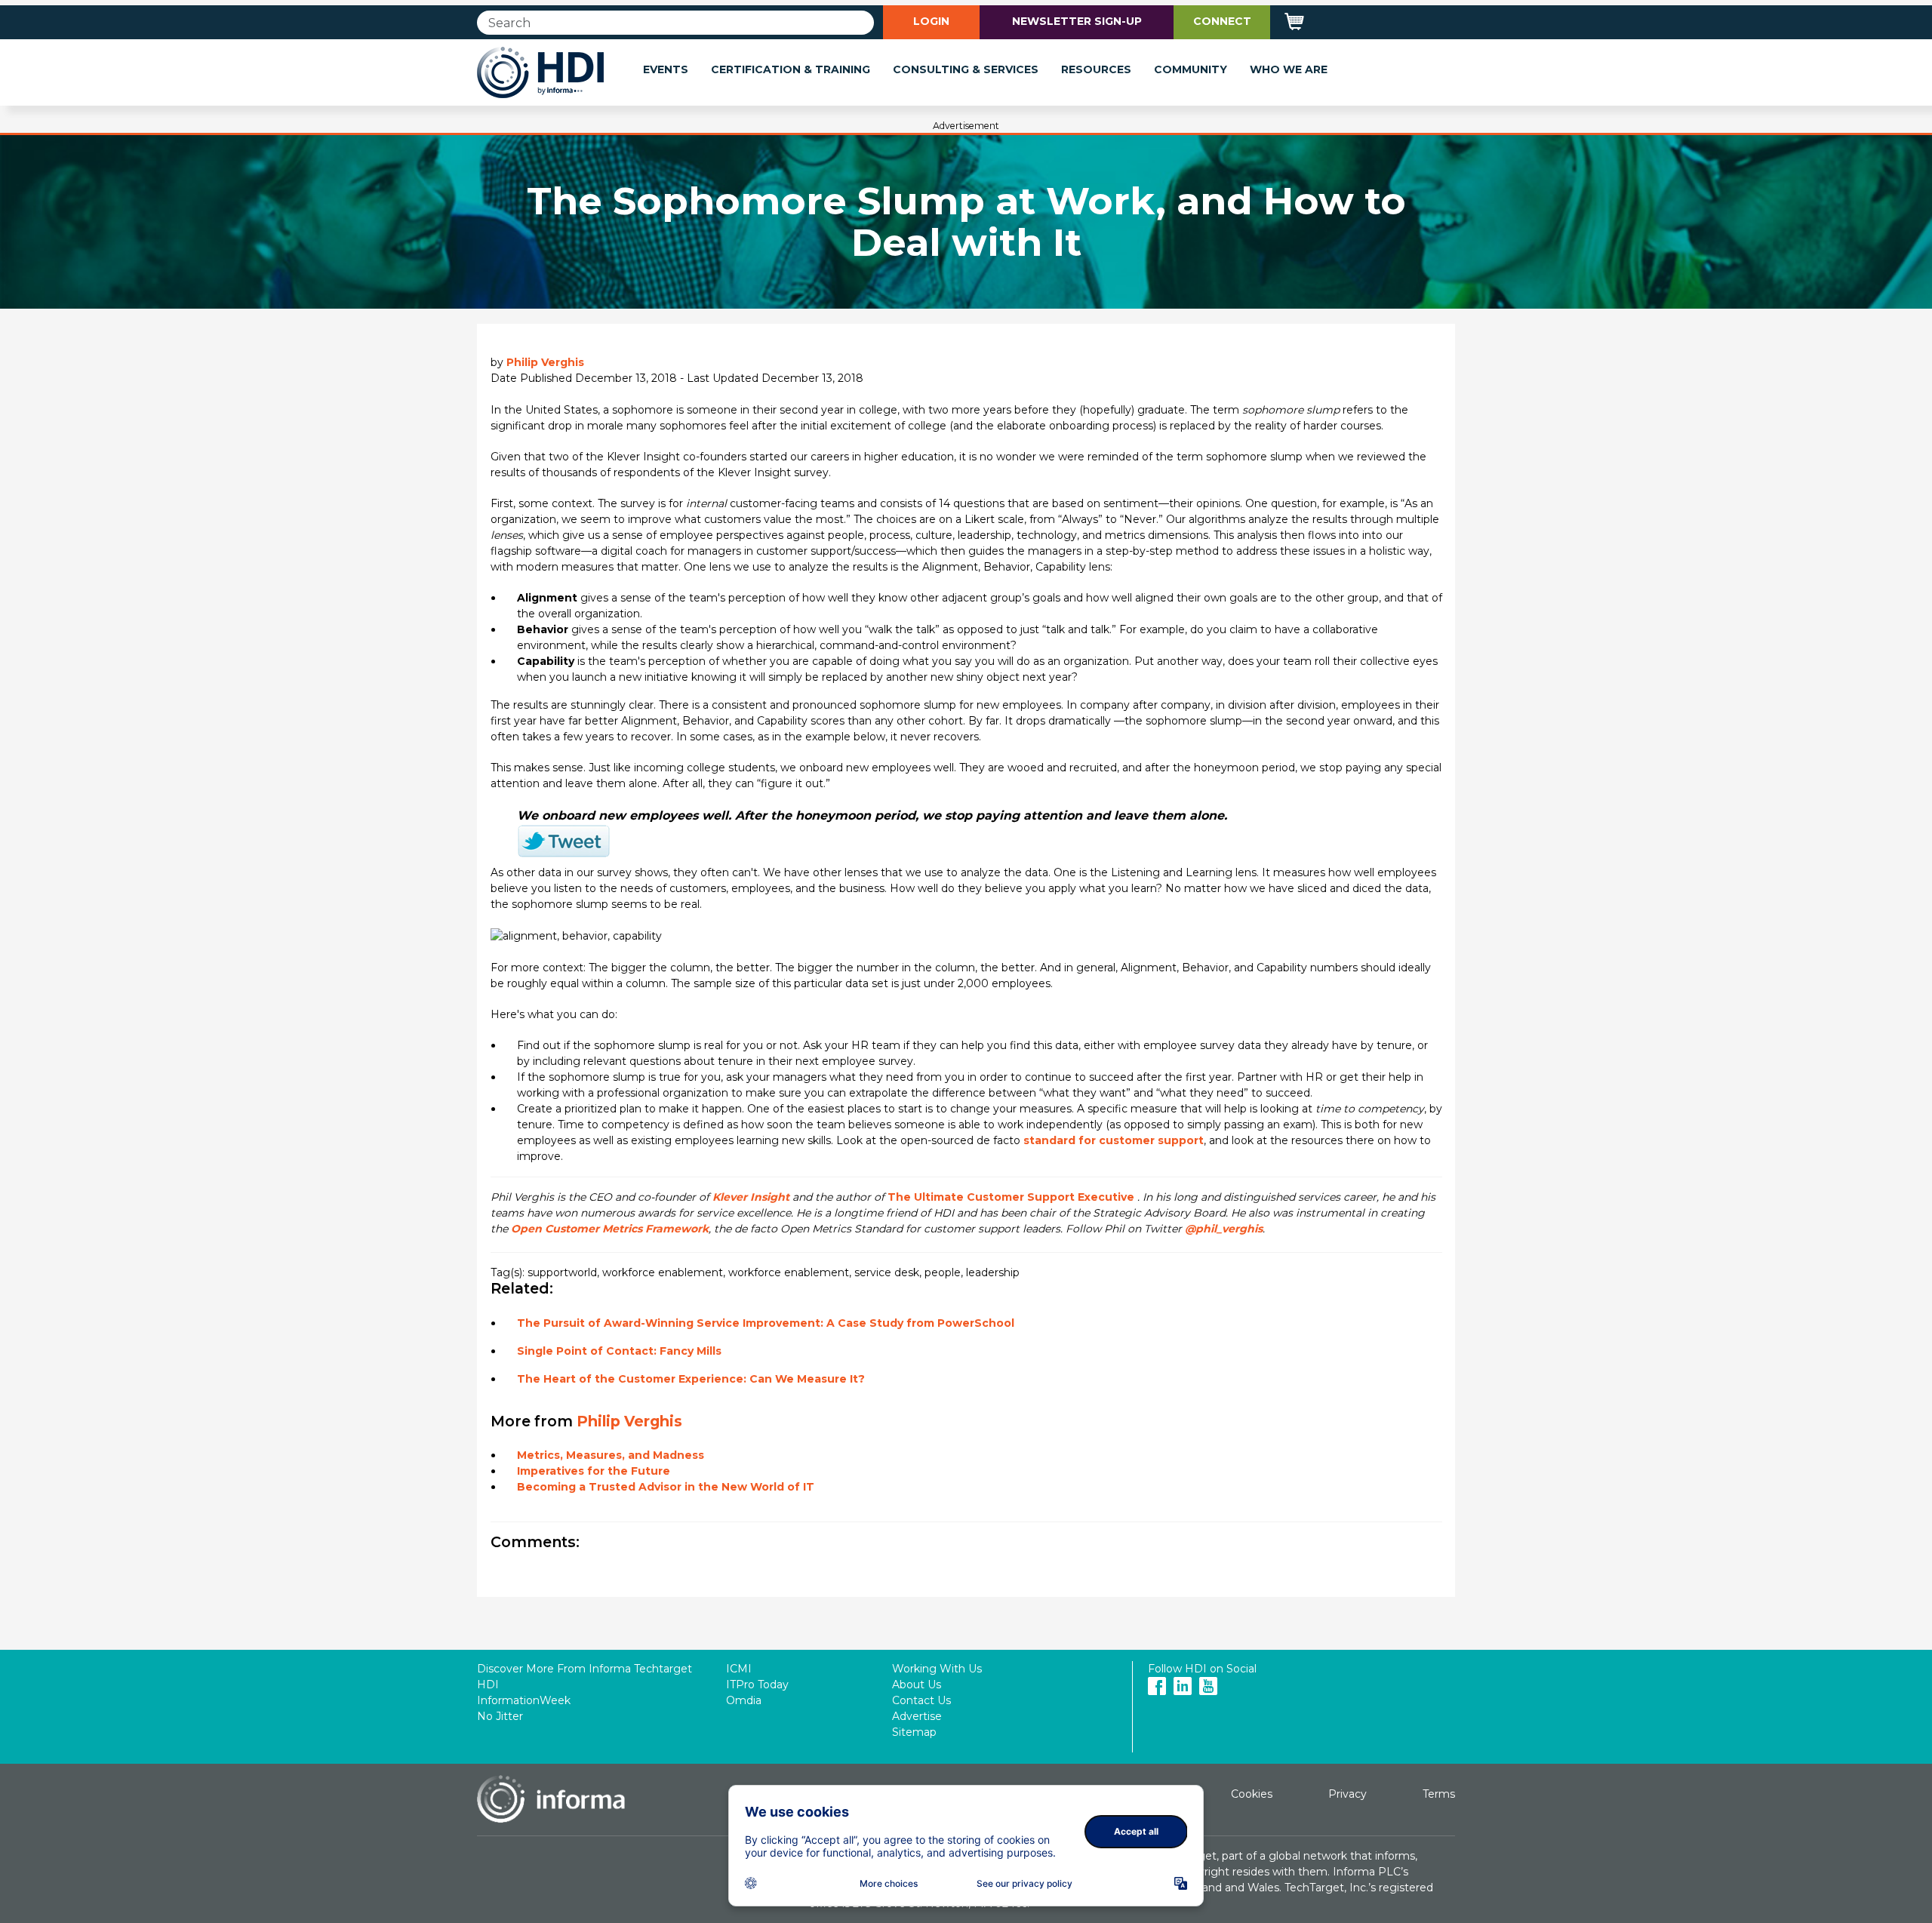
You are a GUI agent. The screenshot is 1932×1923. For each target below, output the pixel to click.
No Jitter (500, 1716)
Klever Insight (751, 1197)
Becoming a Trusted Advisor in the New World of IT (666, 1487)
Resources (1096, 69)
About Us (917, 1685)
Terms (1439, 1794)
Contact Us (921, 1700)
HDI (488, 1685)
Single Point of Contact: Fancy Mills (619, 1351)
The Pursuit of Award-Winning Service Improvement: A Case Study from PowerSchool (766, 1323)
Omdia (744, 1700)
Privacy (1347, 1794)
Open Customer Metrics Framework (610, 1229)
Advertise (917, 1716)
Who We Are (1289, 69)
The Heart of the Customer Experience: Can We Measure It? (691, 1379)
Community (1191, 69)
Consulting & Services (966, 69)
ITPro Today (757, 1685)
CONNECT (1222, 21)
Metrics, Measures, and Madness (611, 1455)
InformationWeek (524, 1700)
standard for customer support (1114, 1140)
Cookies (1252, 1794)
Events (666, 69)
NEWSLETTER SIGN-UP (1077, 21)
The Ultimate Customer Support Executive (1011, 1197)
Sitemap (914, 1732)
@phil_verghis (1224, 1229)
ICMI (739, 1669)
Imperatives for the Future (594, 1471)
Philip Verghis (545, 362)
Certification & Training (791, 69)
